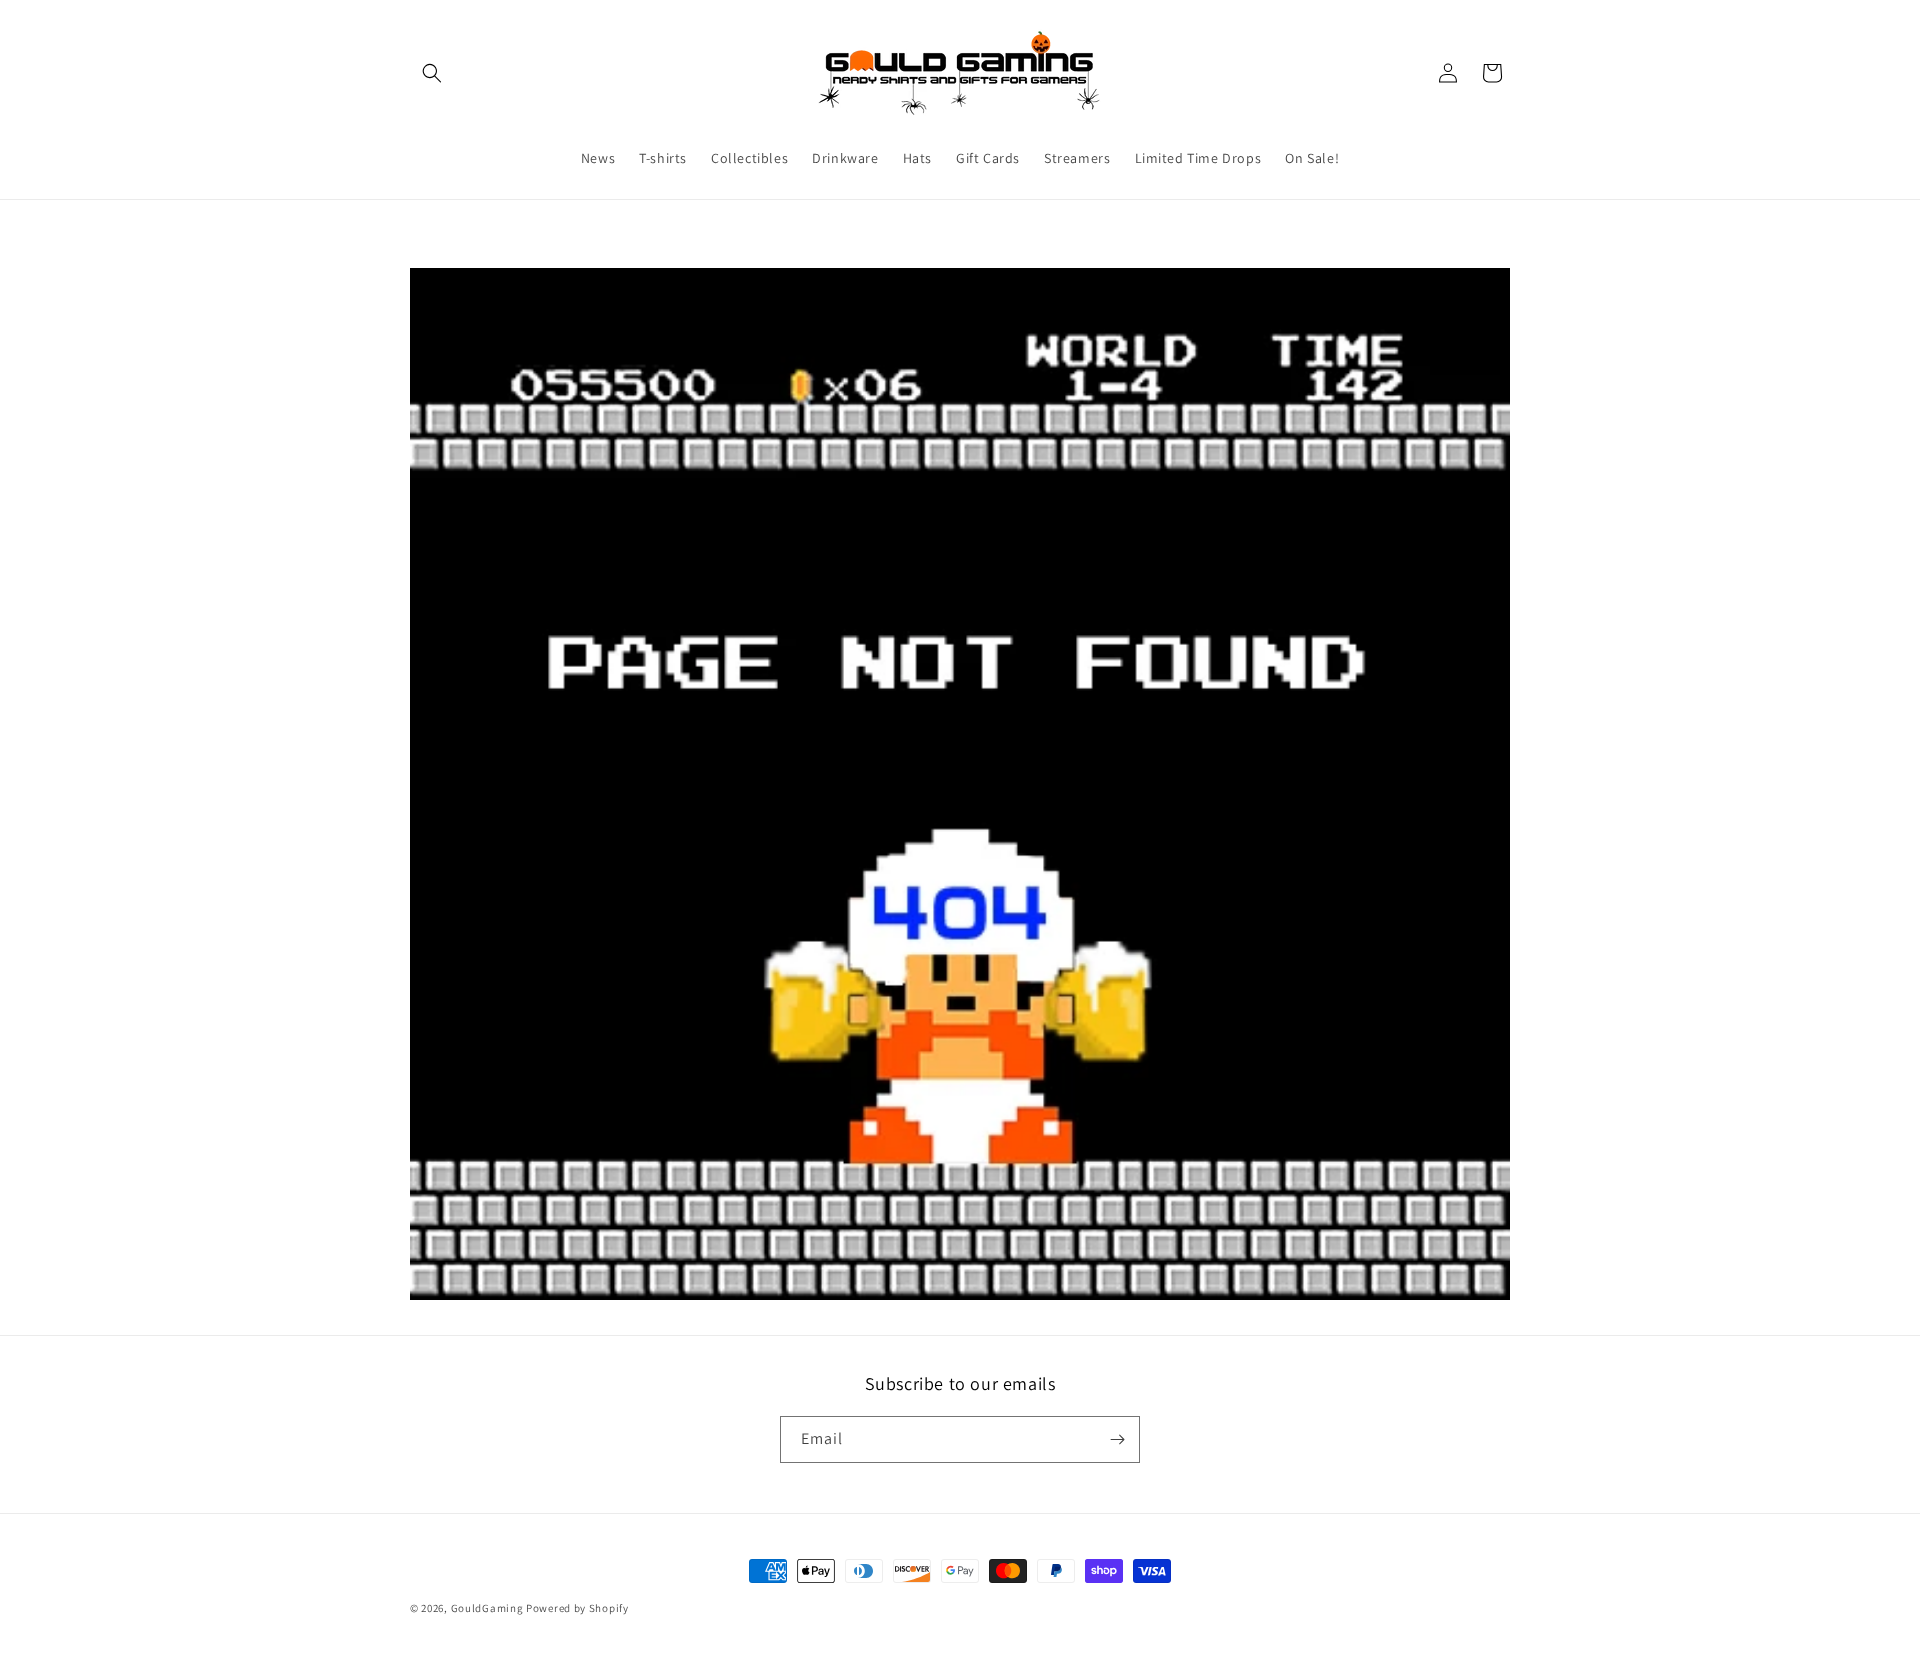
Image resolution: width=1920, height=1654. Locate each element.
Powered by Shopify (577, 1608)
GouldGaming (487, 1608)
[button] (432, 73)
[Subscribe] (1117, 1439)
